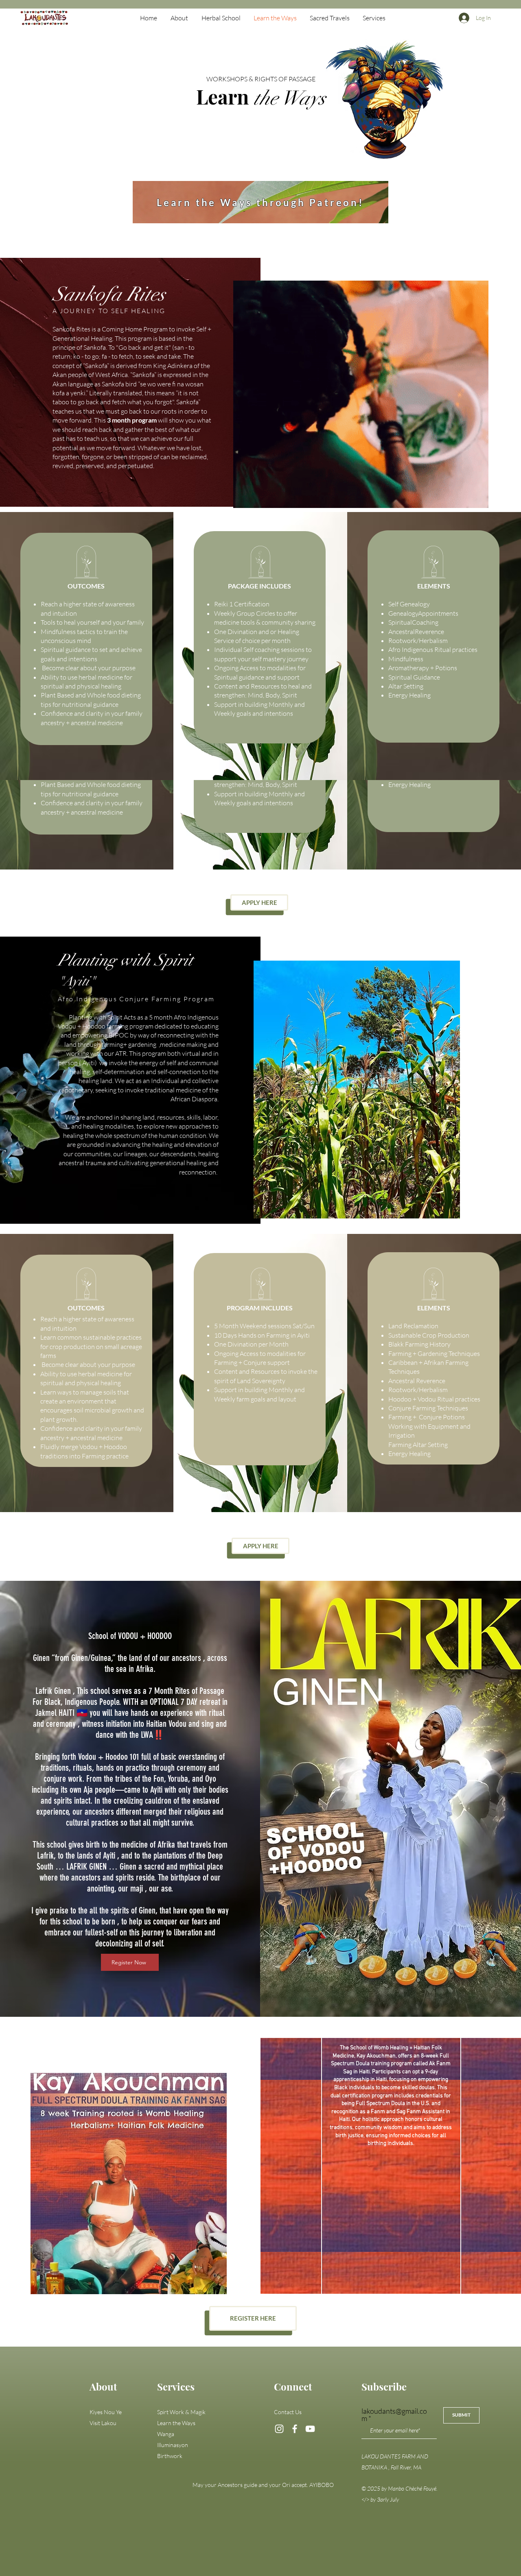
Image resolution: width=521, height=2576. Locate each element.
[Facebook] (295, 2429)
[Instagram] (279, 2429)
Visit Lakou (103, 2423)
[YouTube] (310, 2429)
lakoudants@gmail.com (394, 2415)
